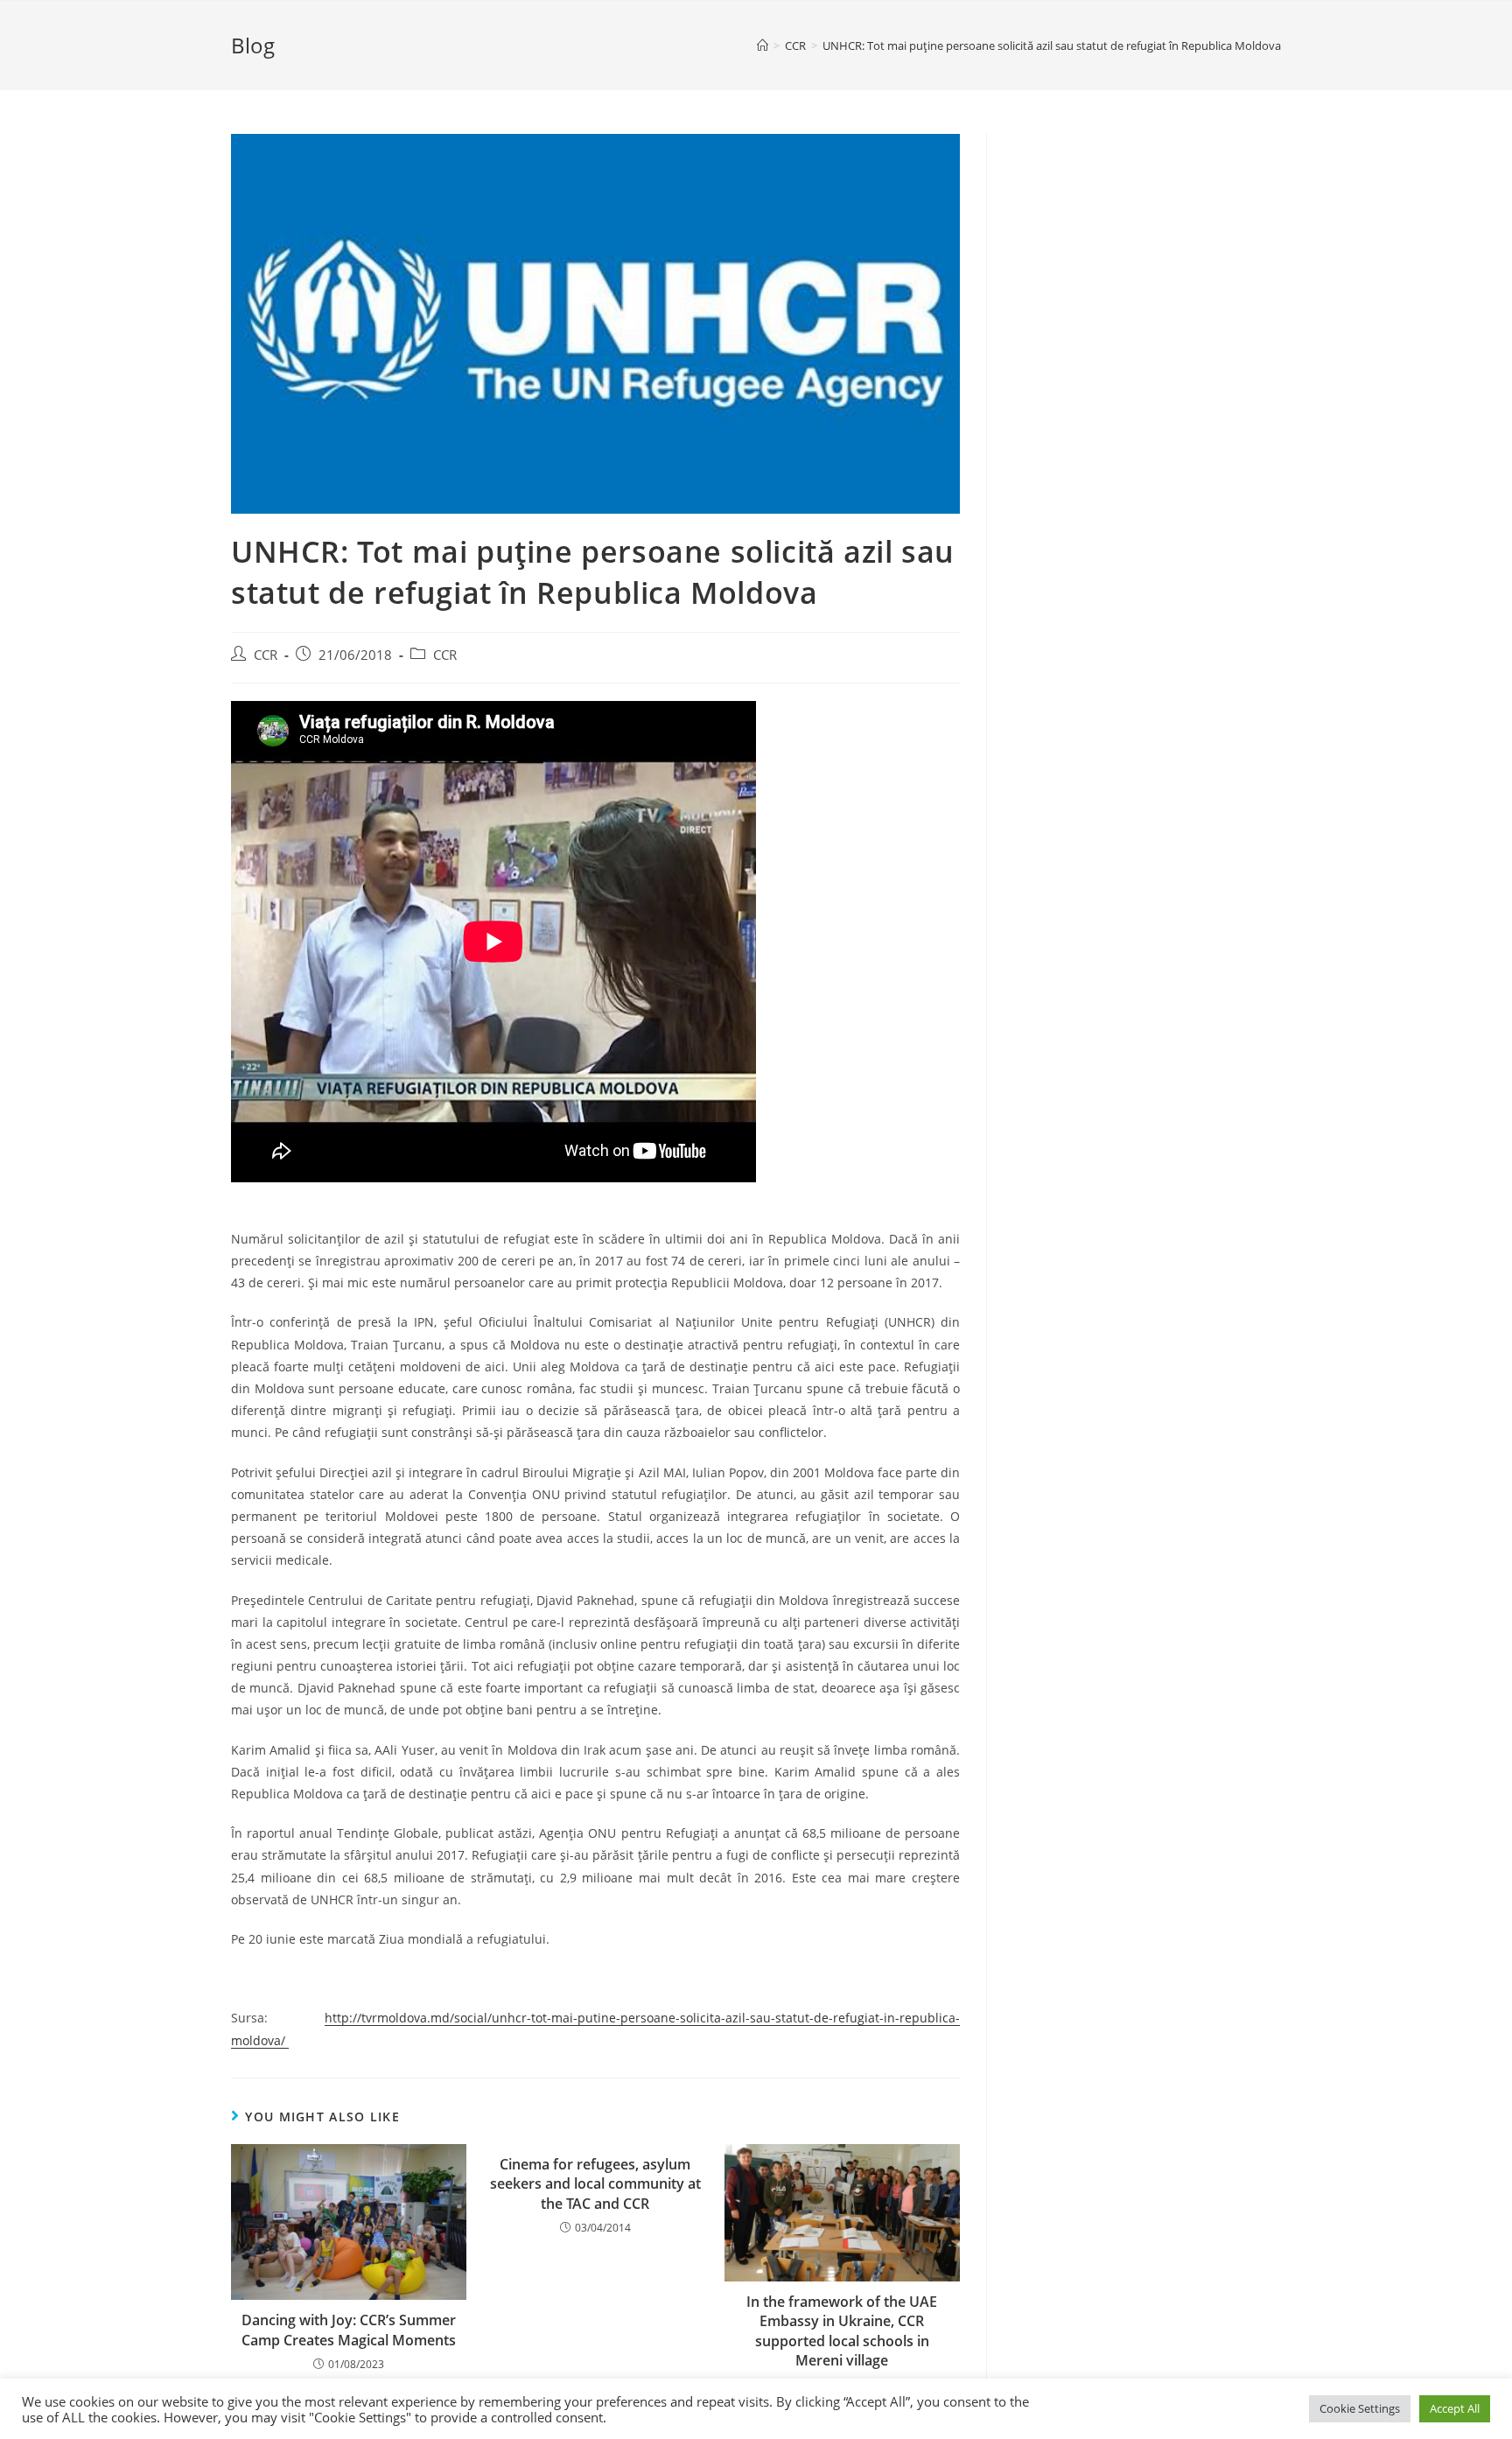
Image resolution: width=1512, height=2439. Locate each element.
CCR (266, 655)
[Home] (763, 46)
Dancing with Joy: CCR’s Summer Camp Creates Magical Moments (349, 2330)
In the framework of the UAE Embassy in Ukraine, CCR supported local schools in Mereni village (842, 2331)
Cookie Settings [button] (1360, 2408)
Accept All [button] (1455, 2408)
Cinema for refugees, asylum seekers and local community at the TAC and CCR (595, 2184)
